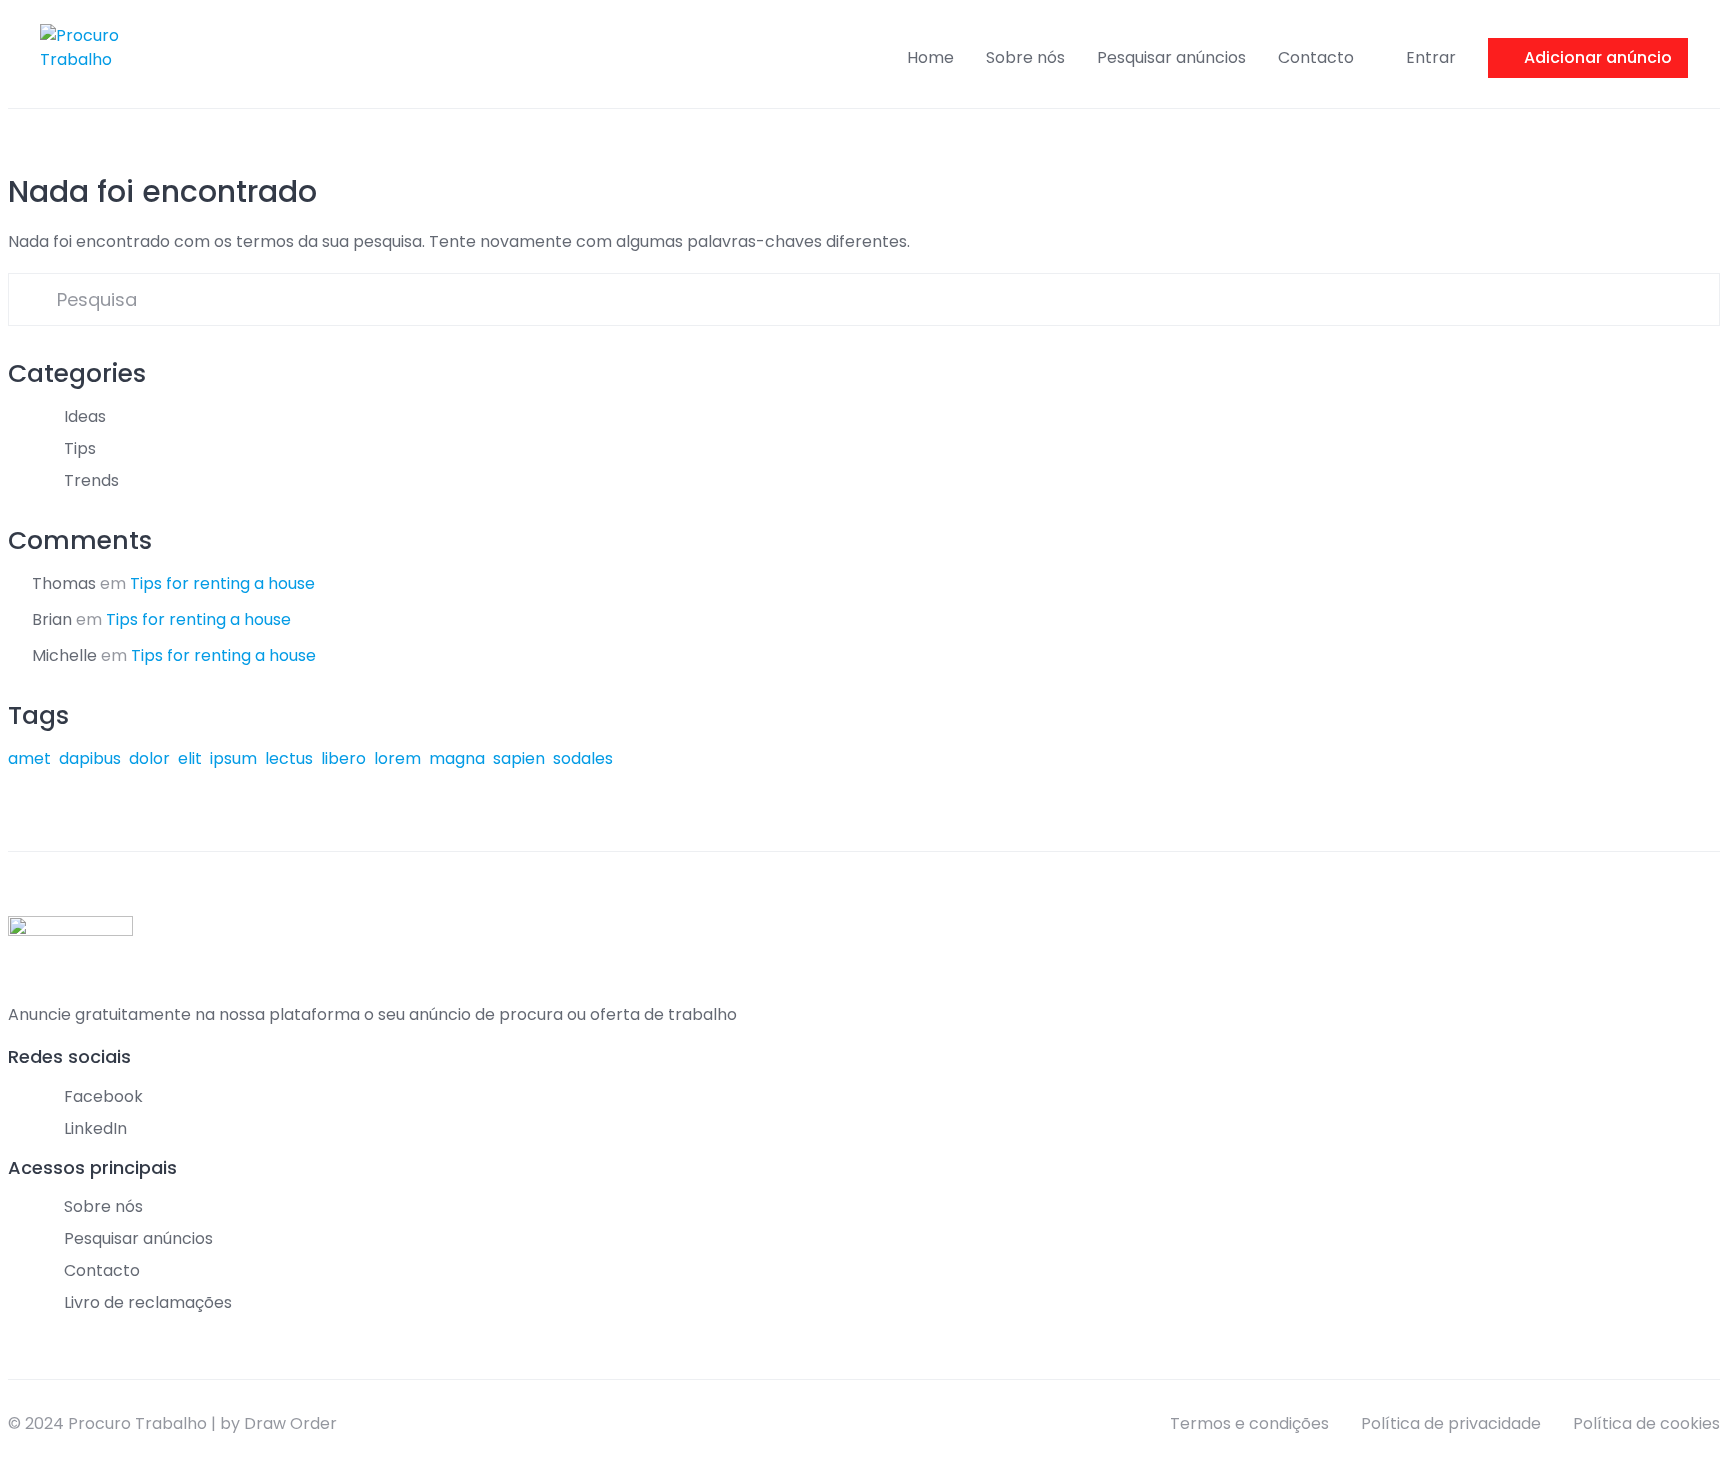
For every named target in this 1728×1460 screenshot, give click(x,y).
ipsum (233, 758)
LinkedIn (95, 1128)
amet (29, 758)
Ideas (85, 416)
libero (343, 758)
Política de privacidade (1451, 1423)
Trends (91, 480)
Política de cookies (1646, 1423)
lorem (397, 758)
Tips (80, 448)
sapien (519, 758)
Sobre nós (1025, 57)
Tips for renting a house (222, 583)
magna (457, 758)
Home (930, 57)
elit (190, 758)
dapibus (90, 758)
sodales (583, 758)
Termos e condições (1249, 1423)
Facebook (103, 1096)
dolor (149, 758)
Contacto (1316, 57)
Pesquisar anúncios (1171, 57)
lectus (289, 758)
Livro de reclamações (148, 1302)
